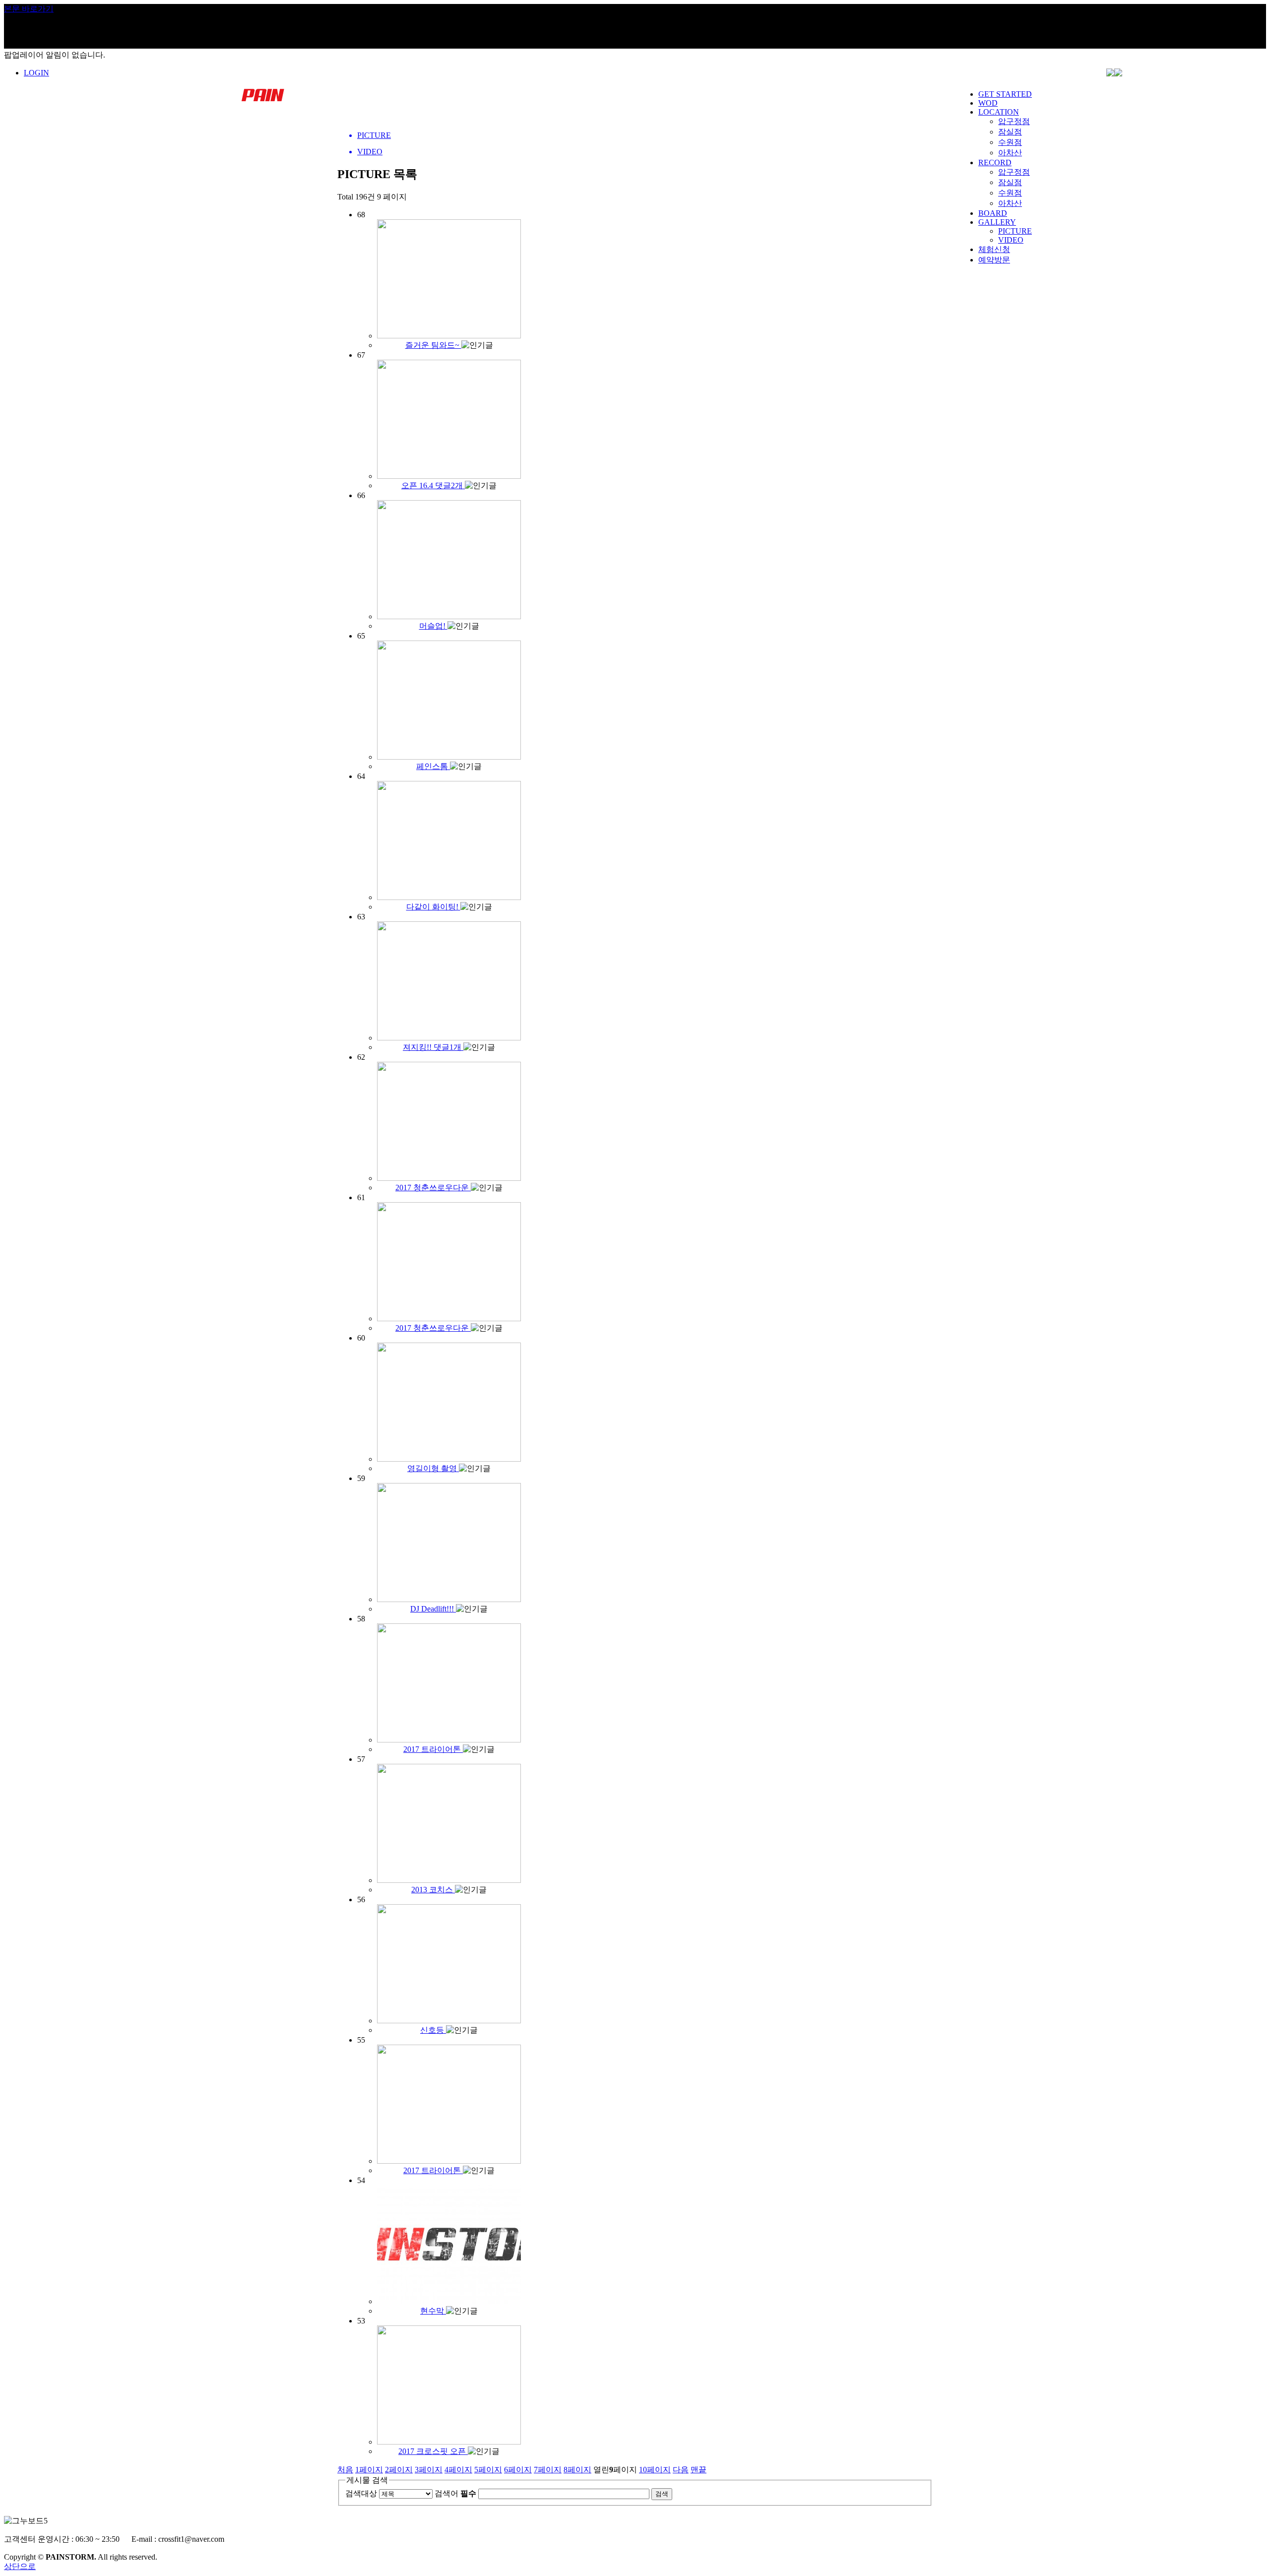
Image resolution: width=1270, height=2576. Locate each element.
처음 (345, 2470)
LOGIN (36, 73)
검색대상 (361, 2493)
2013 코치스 (433, 1890)
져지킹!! (432, 1047)
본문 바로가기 (29, 9)
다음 (681, 2470)
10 (655, 2470)
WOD (988, 103)
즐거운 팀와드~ (433, 345)
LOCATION (999, 112)
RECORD (995, 162)
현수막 (433, 2311)
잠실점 (1010, 132)
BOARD (993, 213)
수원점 (1010, 142)
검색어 (455, 2493)
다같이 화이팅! (433, 907)
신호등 (433, 2030)
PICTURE (1015, 231)
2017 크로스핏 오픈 (433, 2451)
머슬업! (433, 626)
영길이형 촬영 (433, 1468)
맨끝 (698, 2470)
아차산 (1010, 153)
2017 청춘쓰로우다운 (433, 1188)
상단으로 (20, 2566)
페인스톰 (433, 766)
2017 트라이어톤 (433, 1749)
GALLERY (997, 222)
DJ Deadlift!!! (433, 1609)
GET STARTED (1005, 94)
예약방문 (994, 260)
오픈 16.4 (432, 485)
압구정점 (1014, 121)
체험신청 (994, 249)
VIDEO (1011, 240)
